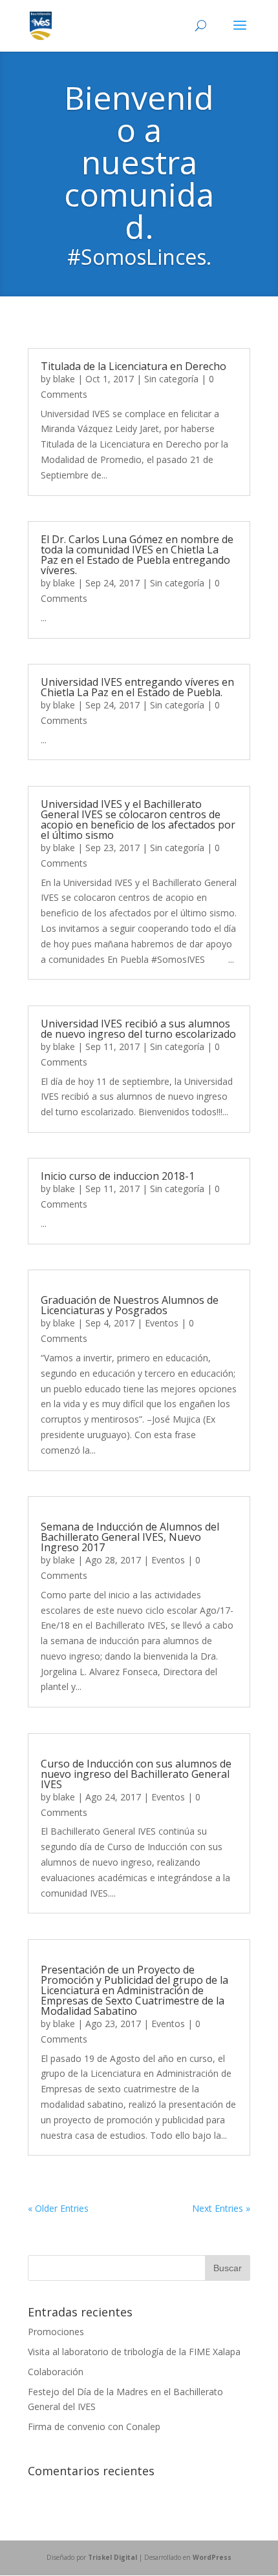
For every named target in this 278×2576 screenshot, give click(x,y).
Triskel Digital (112, 2557)
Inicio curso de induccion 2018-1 (118, 1176)
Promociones (56, 2332)
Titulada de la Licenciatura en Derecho (134, 366)
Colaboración (56, 2372)
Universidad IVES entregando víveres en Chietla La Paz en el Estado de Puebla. (137, 687)
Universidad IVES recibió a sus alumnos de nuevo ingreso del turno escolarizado (138, 1029)
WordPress (212, 2557)
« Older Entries (58, 2208)
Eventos (162, 1323)
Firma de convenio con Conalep (94, 2427)
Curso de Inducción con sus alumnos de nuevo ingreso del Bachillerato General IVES (136, 1774)
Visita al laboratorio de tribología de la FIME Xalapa (134, 2352)
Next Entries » (221, 2208)
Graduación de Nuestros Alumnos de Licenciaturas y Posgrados (130, 1305)
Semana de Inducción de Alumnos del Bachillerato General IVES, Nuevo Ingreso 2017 (130, 1537)
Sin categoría (171, 379)
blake (64, 379)
